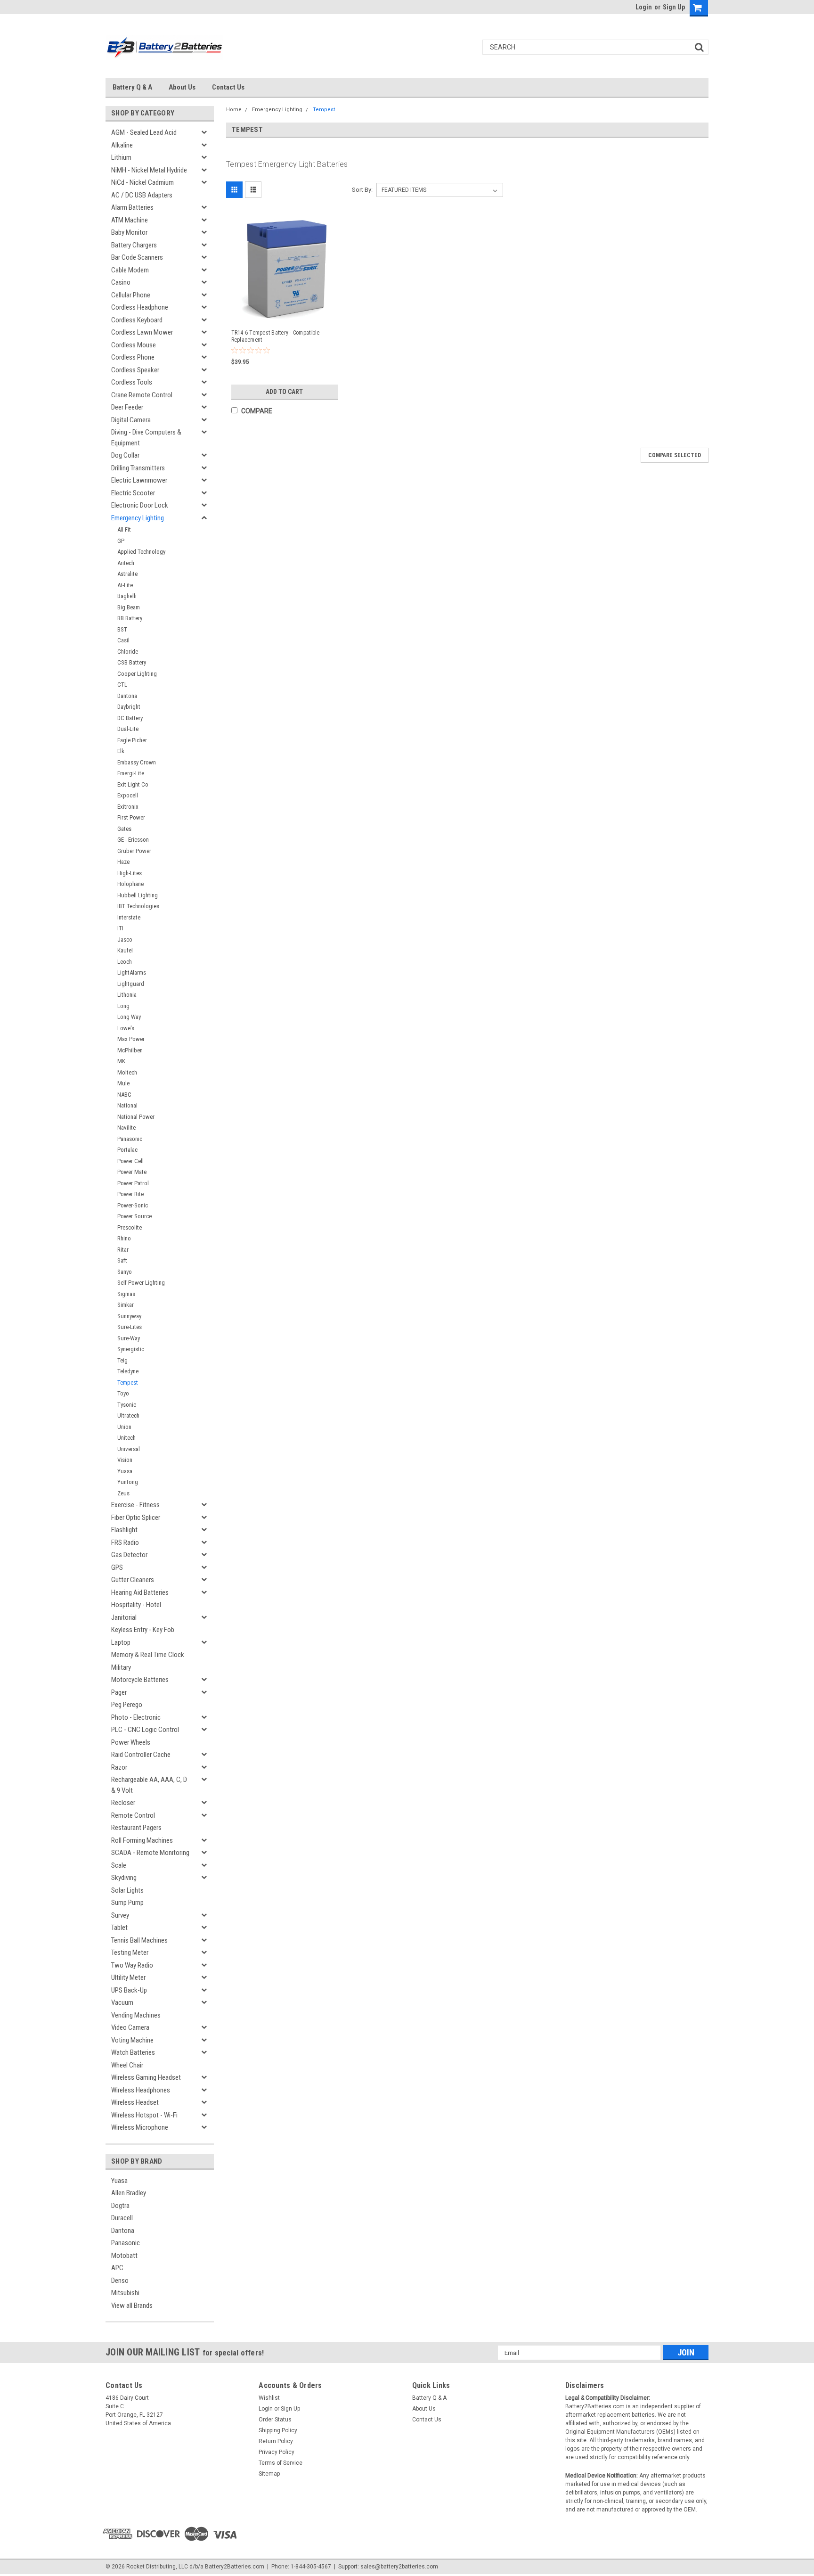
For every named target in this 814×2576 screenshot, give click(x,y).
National (127, 1105)
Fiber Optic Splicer (136, 1518)
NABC (124, 1095)
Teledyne (128, 1371)
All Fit (124, 529)
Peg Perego (127, 1705)
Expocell (128, 795)
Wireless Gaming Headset (146, 2077)
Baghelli (127, 596)
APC (117, 2268)
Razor (119, 1767)
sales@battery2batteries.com (399, 2567)
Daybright (129, 707)
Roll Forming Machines (142, 1840)
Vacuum (122, 2002)
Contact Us (228, 87)
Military (121, 1667)
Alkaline (122, 145)
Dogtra (120, 2206)
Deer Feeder (127, 407)
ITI (120, 928)
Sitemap (269, 2474)
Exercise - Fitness (135, 1505)
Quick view (286, 314)
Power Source (134, 1216)
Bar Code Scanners (137, 257)
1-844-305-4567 (311, 2567)
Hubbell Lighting (138, 895)
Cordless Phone (133, 357)
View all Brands (132, 2305)
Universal (129, 1449)
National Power (136, 1117)
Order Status (275, 2420)
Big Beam (129, 607)
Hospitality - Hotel (136, 1605)
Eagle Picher (132, 740)
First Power (131, 817)
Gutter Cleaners (133, 1580)
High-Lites (130, 873)
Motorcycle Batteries (140, 1680)
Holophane (130, 884)
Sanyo (125, 1272)
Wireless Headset (135, 2102)
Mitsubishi (125, 2293)
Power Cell (130, 1161)
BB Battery (130, 618)
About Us (182, 87)
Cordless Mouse (134, 345)
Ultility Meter (128, 1977)
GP (121, 541)
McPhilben (130, 1050)
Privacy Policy (277, 2452)
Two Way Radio (132, 1965)
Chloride (128, 652)
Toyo (123, 1393)
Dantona (127, 696)
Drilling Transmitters (138, 468)
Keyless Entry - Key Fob (143, 1630)
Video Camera (130, 2027)
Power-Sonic (133, 1205)
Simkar (126, 1305)
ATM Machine (130, 220)
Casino (121, 282)
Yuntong (128, 1482)
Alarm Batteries (132, 207)
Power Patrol (133, 1183)
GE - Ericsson (133, 840)
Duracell (122, 2218)
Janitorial (124, 1617)
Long (123, 1006)
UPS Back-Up (129, 1990)
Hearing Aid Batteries (140, 1592)
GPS (117, 1567)
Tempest (128, 1382)
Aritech (126, 563)
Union (124, 1427)
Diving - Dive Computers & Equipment (146, 438)
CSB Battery (132, 662)
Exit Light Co (133, 784)
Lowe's (126, 1028)
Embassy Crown (137, 762)
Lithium (121, 157)
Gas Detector (129, 1555)
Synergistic (131, 1349)
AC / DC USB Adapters (142, 195)
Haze (123, 862)
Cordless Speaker (135, 370)
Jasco (125, 939)
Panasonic (130, 1139)
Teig (122, 1360)
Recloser (123, 1803)
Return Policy (276, 2441)
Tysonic (127, 1405)
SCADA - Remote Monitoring (150, 1853)
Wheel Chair (127, 2065)
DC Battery (130, 718)
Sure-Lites (130, 1327)
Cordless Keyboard (137, 320)
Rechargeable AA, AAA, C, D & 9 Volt (149, 1785)
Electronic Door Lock (140, 505)
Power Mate (132, 1172)
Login (644, 7)
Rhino (124, 1238)
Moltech (127, 1072)
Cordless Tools (132, 382)
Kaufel (125, 950)
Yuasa (125, 1471)
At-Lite (125, 585)
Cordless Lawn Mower (142, 332)
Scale (119, 1865)
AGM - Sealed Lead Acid (144, 132)
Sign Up (674, 7)
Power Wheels (131, 1742)
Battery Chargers (134, 245)
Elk (121, 751)
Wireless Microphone (140, 2127)
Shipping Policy (278, 2430)
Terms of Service (281, 2463)
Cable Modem (130, 270)
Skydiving (124, 1878)
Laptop (121, 1642)
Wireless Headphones (141, 2090)
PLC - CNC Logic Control (145, 1730)
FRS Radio (125, 1542)
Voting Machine (132, 2040)
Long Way (129, 1017)
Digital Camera (131, 420)
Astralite (127, 574)
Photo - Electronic (136, 1717)
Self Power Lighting (141, 1283)
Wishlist (269, 2398)
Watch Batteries (133, 2052)
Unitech (126, 1438)
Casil (123, 640)
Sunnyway (129, 1316)
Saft (122, 1260)
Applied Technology (141, 552)
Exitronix (128, 807)
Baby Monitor (129, 232)
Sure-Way (129, 1338)
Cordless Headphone (140, 307)
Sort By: (362, 190)
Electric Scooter (133, 493)
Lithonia (127, 995)
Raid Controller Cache (141, 1755)
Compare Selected (675, 455)
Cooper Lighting (137, 674)
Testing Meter (130, 1953)
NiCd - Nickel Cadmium (142, 182)
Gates (124, 829)
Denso (120, 2281)
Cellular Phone (131, 295)
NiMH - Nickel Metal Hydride (149, 170)
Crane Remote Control (142, 395)
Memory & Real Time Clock (148, 1655)
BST (122, 629)
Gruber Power (134, 851)
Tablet (119, 1928)
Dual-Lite (128, 729)
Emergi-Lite (131, 773)
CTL (122, 685)
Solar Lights (127, 1890)
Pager (119, 1692)
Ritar (123, 1250)
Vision (125, 1460)
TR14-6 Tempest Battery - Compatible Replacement (276, 336)
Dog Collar (125, 455)
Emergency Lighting (138, 518)
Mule (123, 1083)
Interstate (129, 917)
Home (234, 110)
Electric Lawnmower (139, 480)
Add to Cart (284, 392)
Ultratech (128, 1415)
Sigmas (126, 1294)
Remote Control (133, 1815)
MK (121, 1061)
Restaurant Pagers (136, 1828)
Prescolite (130, 1227)
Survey (120, 1915)
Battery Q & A (132, 87)
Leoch (125, 962)
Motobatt (124, 2256)
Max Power (131, 1039)
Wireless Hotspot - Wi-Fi (144, 2115)
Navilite (126, 1128)
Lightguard (131, 984)
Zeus (123, 1493)
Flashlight (124, 1530)
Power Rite (130, 1194)
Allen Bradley (129, 2193)
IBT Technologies (138, 906)
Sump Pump (127, 1903)
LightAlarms (132, 972)
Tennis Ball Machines (139, 1940)
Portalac (127, 1150)
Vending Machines (136, 2015)
